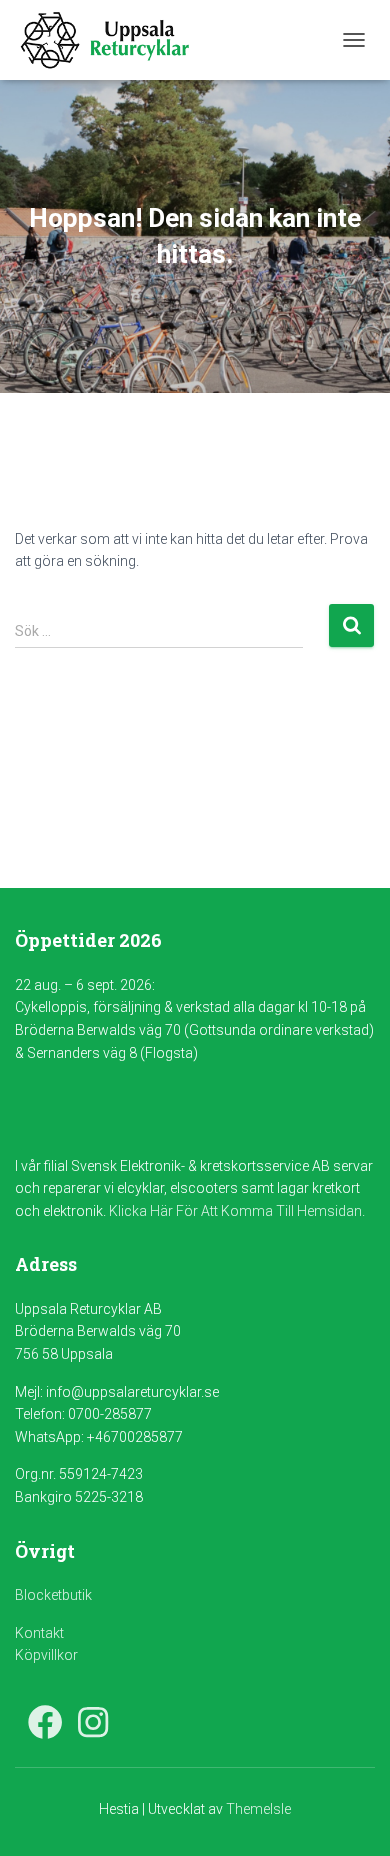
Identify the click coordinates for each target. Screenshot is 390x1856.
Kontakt (39, 1633)
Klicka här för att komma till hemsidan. (237, 1211)
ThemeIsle (258, 1809)
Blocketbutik (53, 1595)
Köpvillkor (46, 1655)
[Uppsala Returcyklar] (113, 40)
